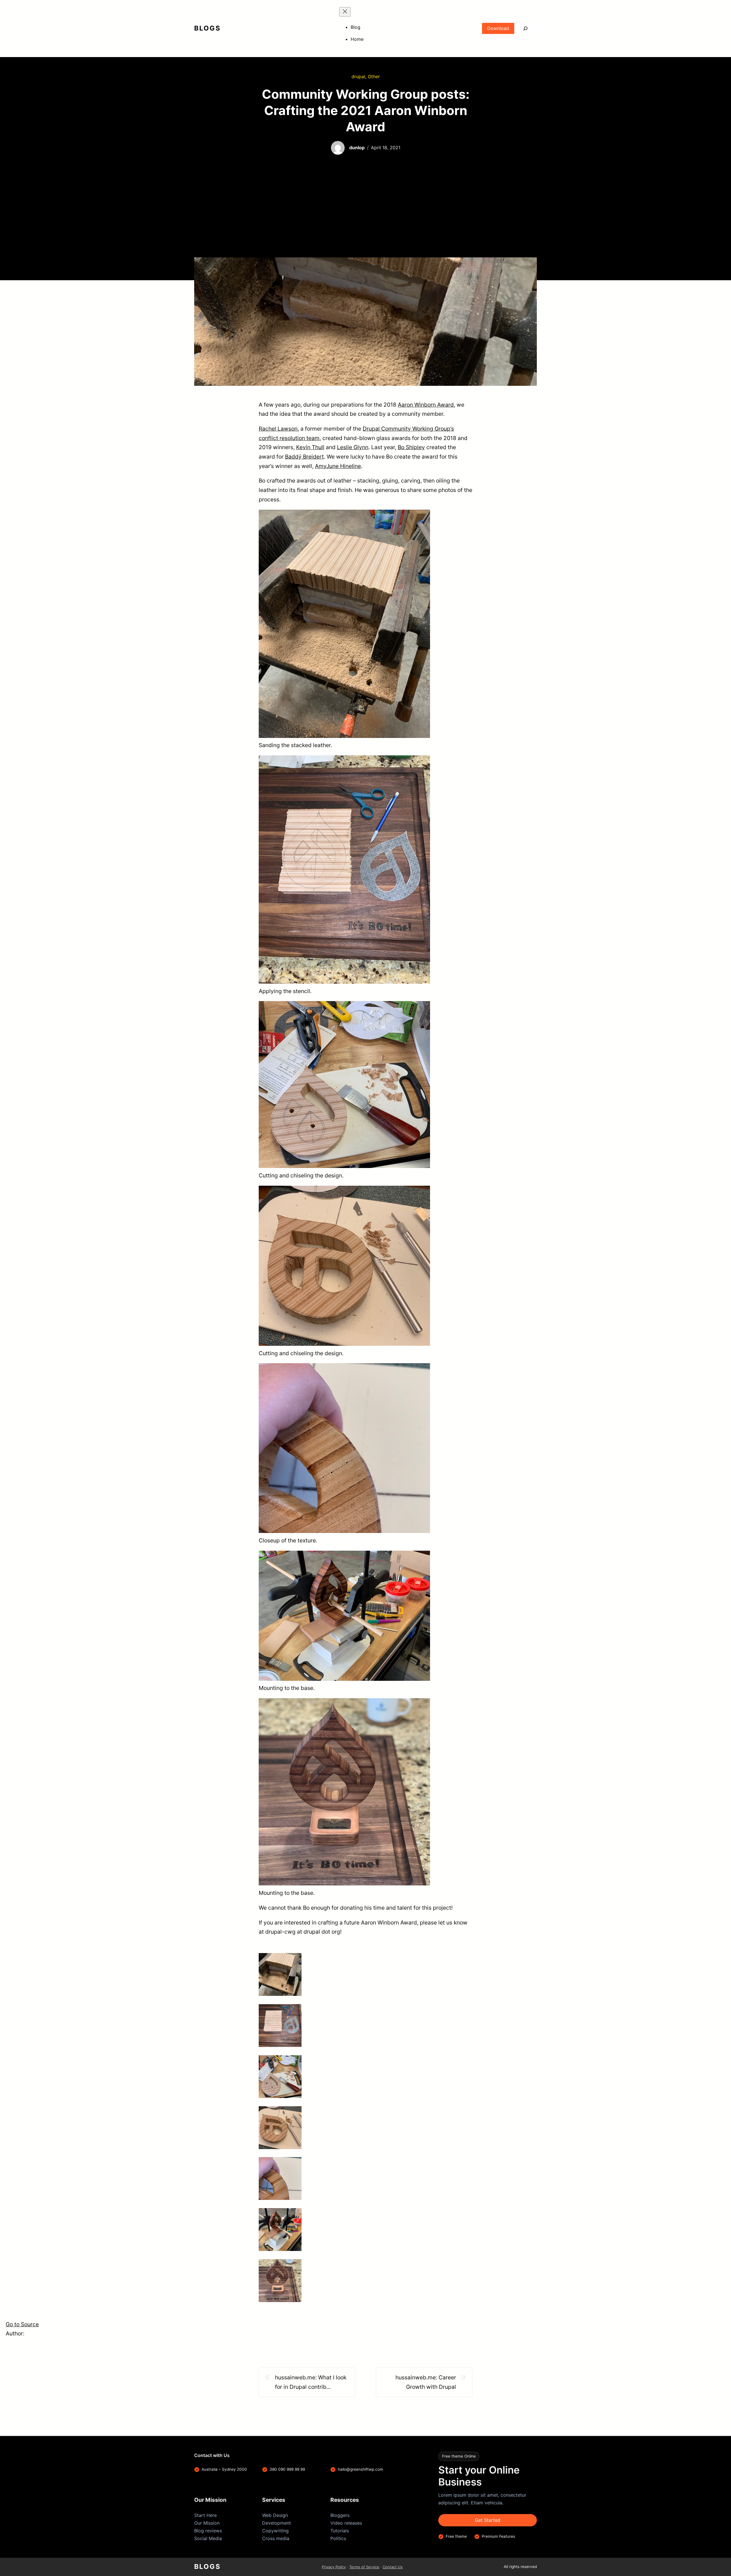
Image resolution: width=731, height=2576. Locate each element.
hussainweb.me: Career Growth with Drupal (426, 2382)
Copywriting (275, 2531)
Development (277, 2523)
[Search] (526, 28)
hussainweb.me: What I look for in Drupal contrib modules (311, 2383)
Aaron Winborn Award (426, 405)
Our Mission (207, 2523)
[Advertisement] (365, 215)
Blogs (207, 28)
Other (374, 76)
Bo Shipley (411, 447)
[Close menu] (345, 12)
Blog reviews (208, 2531)
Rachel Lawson (278, 429)
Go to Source (22, 2324)
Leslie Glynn (353, 447)
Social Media (208, 2538)
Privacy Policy (334, 2567)
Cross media (276, 2538)
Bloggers (340, 2515)
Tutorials (340, 2531)
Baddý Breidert (304, 457)
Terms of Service (364, 2567)
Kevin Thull (310, 447)
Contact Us (393, 2567)
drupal (358, 76)
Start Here (205, 2515)
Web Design (275, 2515)
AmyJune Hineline (338, 466)
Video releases (346, 2523)
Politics (338, 2538)
